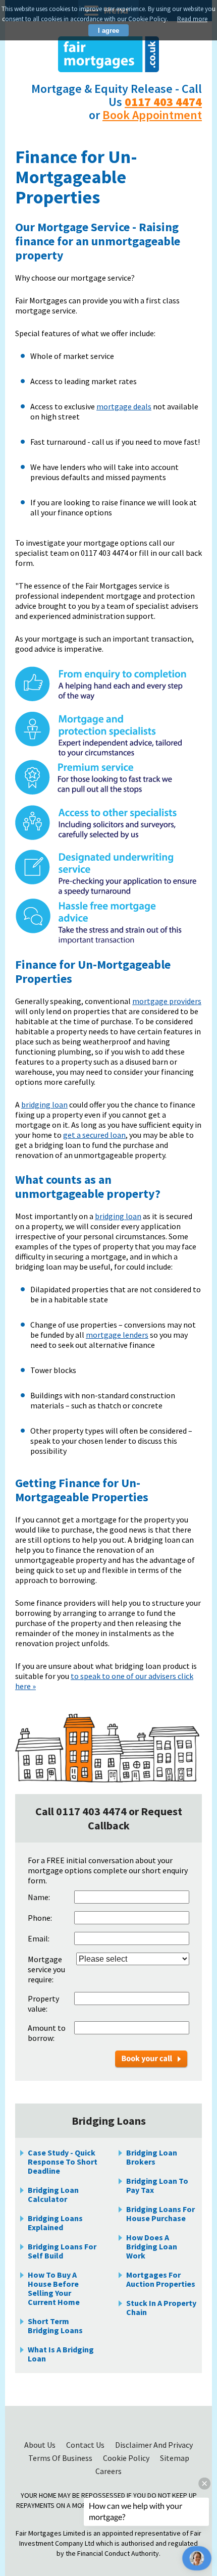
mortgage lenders (117, 1335)
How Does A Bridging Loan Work (152, 2246)
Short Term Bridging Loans (55, 2326)
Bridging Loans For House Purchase (160, 2214)
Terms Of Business (61, 2458)
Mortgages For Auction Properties (161, 2279)
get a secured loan (94, 1135)
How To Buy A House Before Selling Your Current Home (54, 2288)
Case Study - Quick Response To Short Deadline (63, 2162)
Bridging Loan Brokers (152, 2157)
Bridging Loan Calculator (53, 2194)
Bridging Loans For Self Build (62, 2251)
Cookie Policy (127, 2458)
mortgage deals (124, 406)
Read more (192, 19)
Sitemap (175, 2458)
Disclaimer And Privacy (154, 2445)
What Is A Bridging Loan (61, 2354)
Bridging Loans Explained (55, 2223)
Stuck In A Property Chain (161, 2307)
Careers (108, 2471)
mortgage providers (167, 1001)
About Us (41, 2445)
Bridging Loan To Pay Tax (157, 2185)
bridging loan (44, 1105)
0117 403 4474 (163, 102)
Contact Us (86, 2445)
